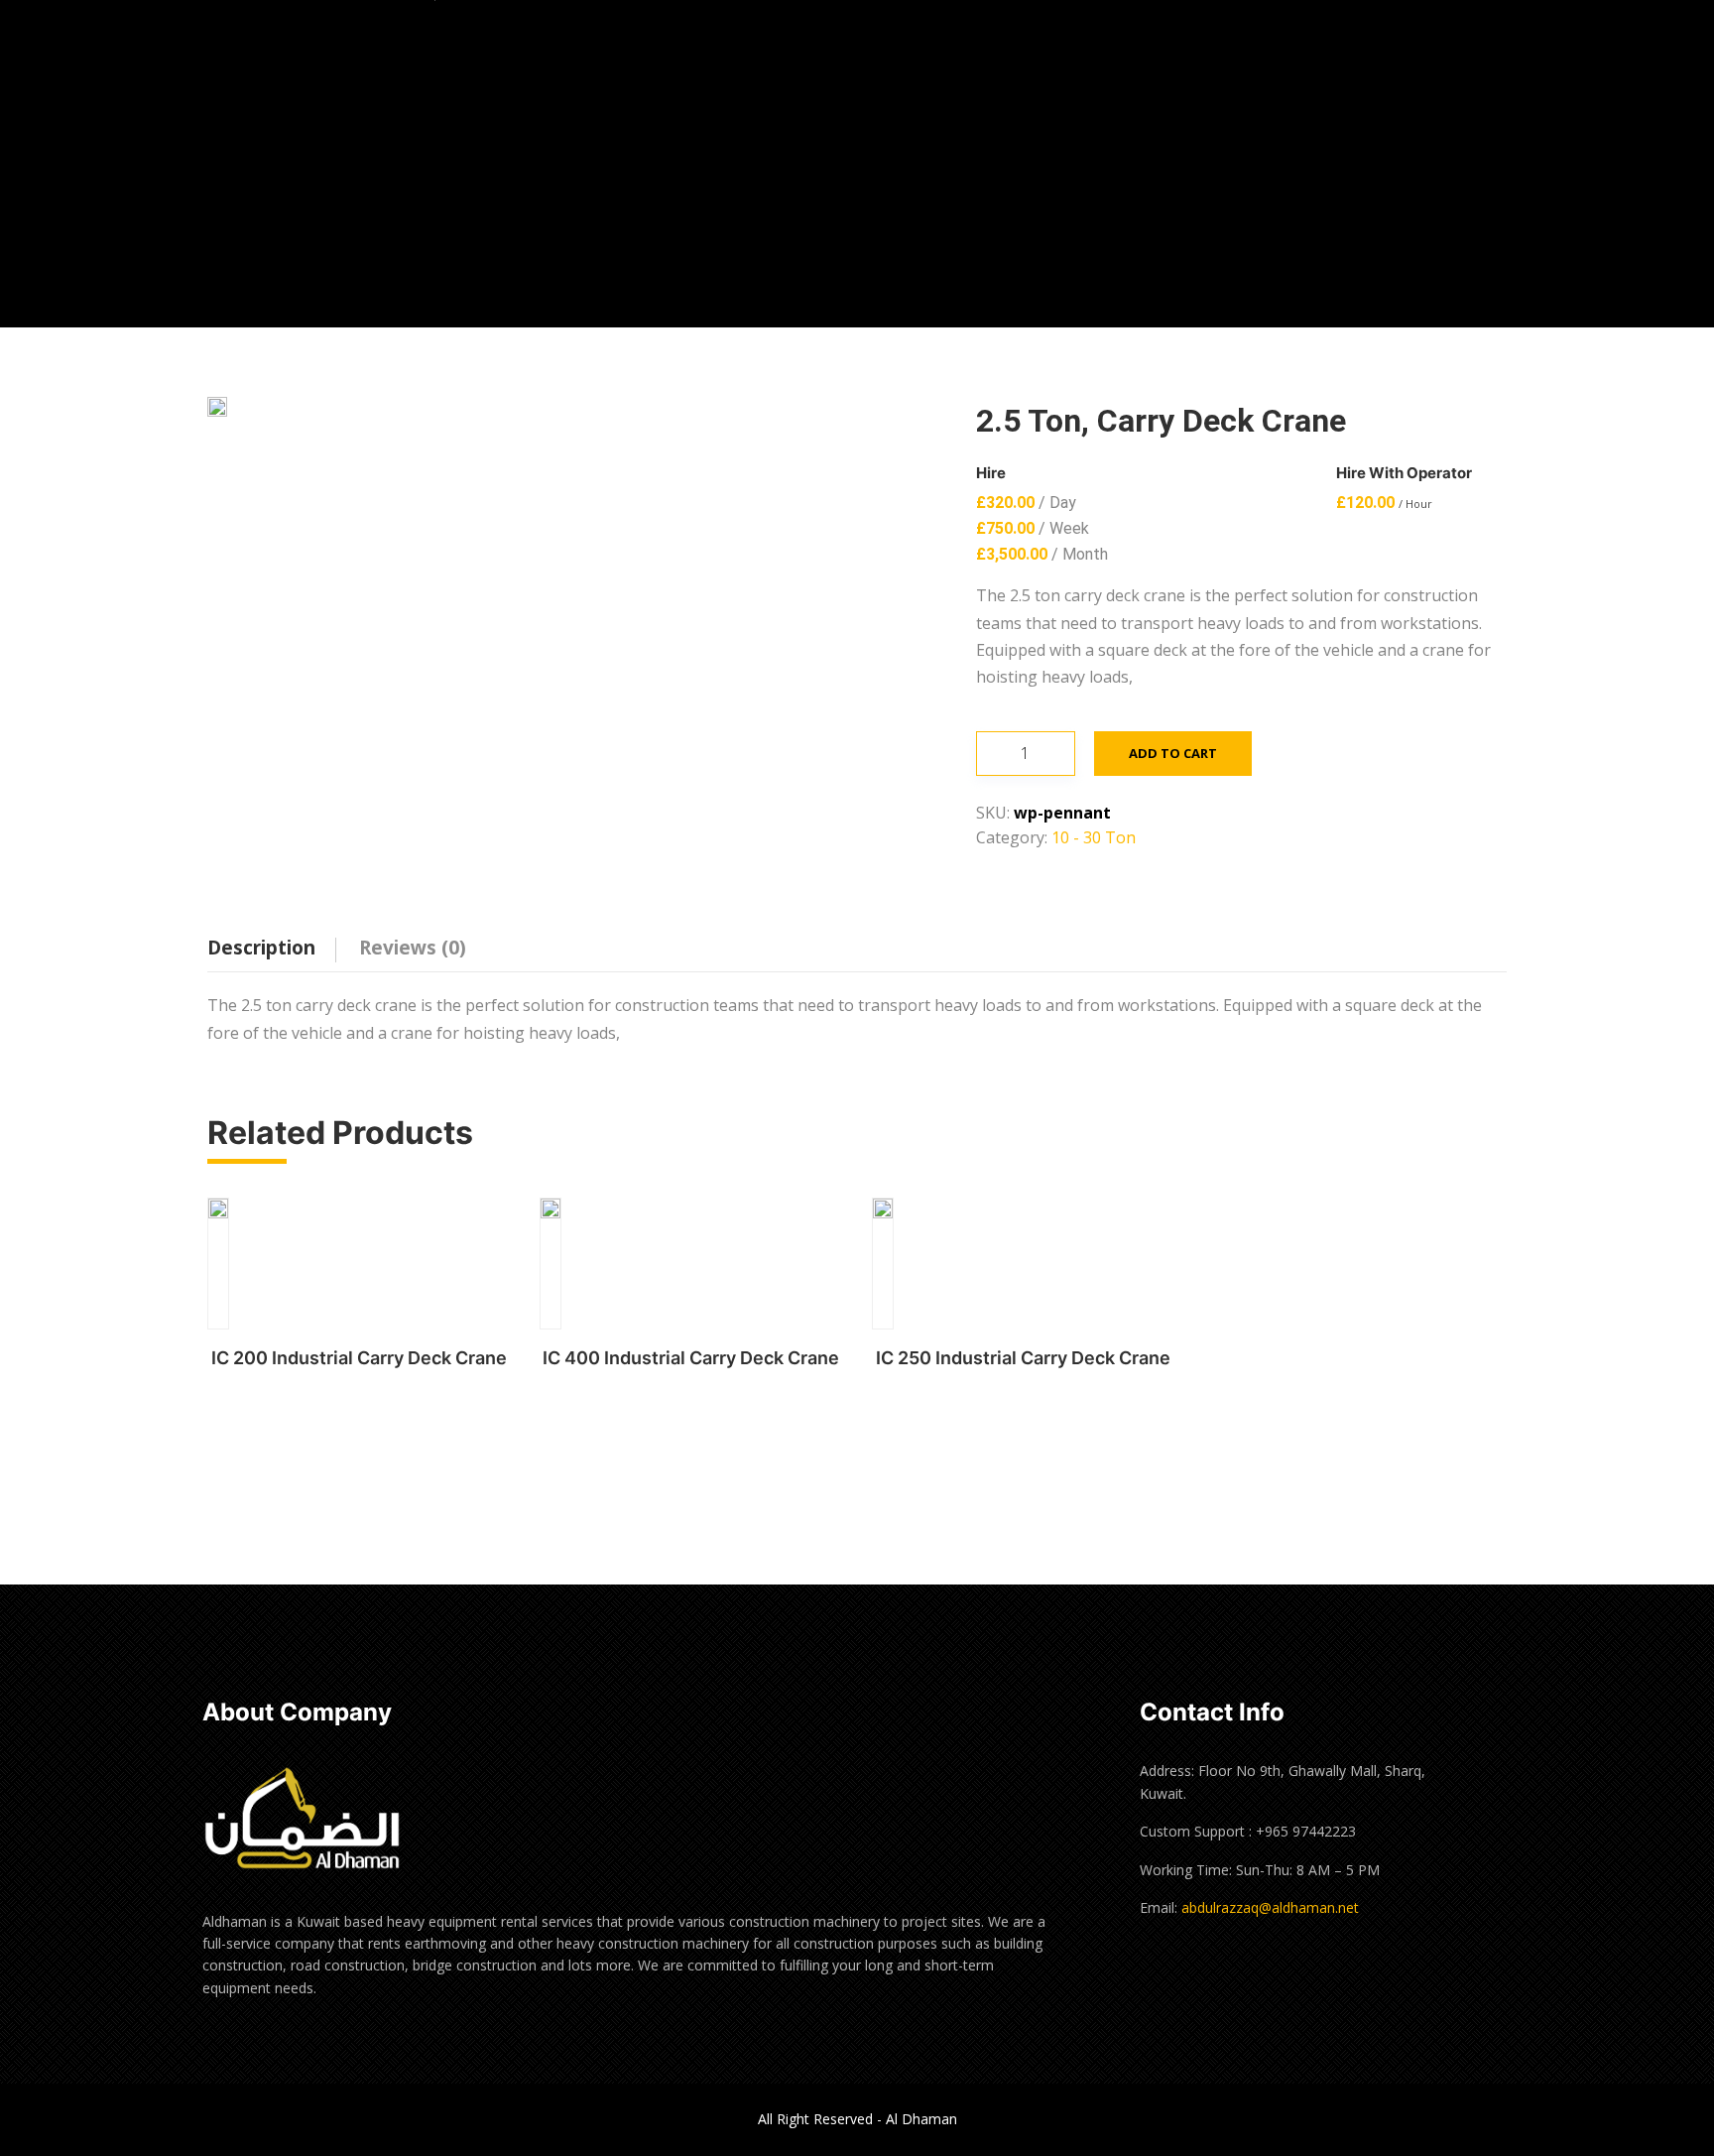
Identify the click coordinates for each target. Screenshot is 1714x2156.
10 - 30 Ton (1094, 837)
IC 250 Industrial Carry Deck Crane (1023, 1358)
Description (261, 948)
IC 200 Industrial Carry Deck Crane (359, 1358)
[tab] (276, 942)
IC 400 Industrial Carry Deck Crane (691, 1358)
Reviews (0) (413, 948)
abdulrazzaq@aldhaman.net (1270, 1907)
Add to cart (1173, 753)
